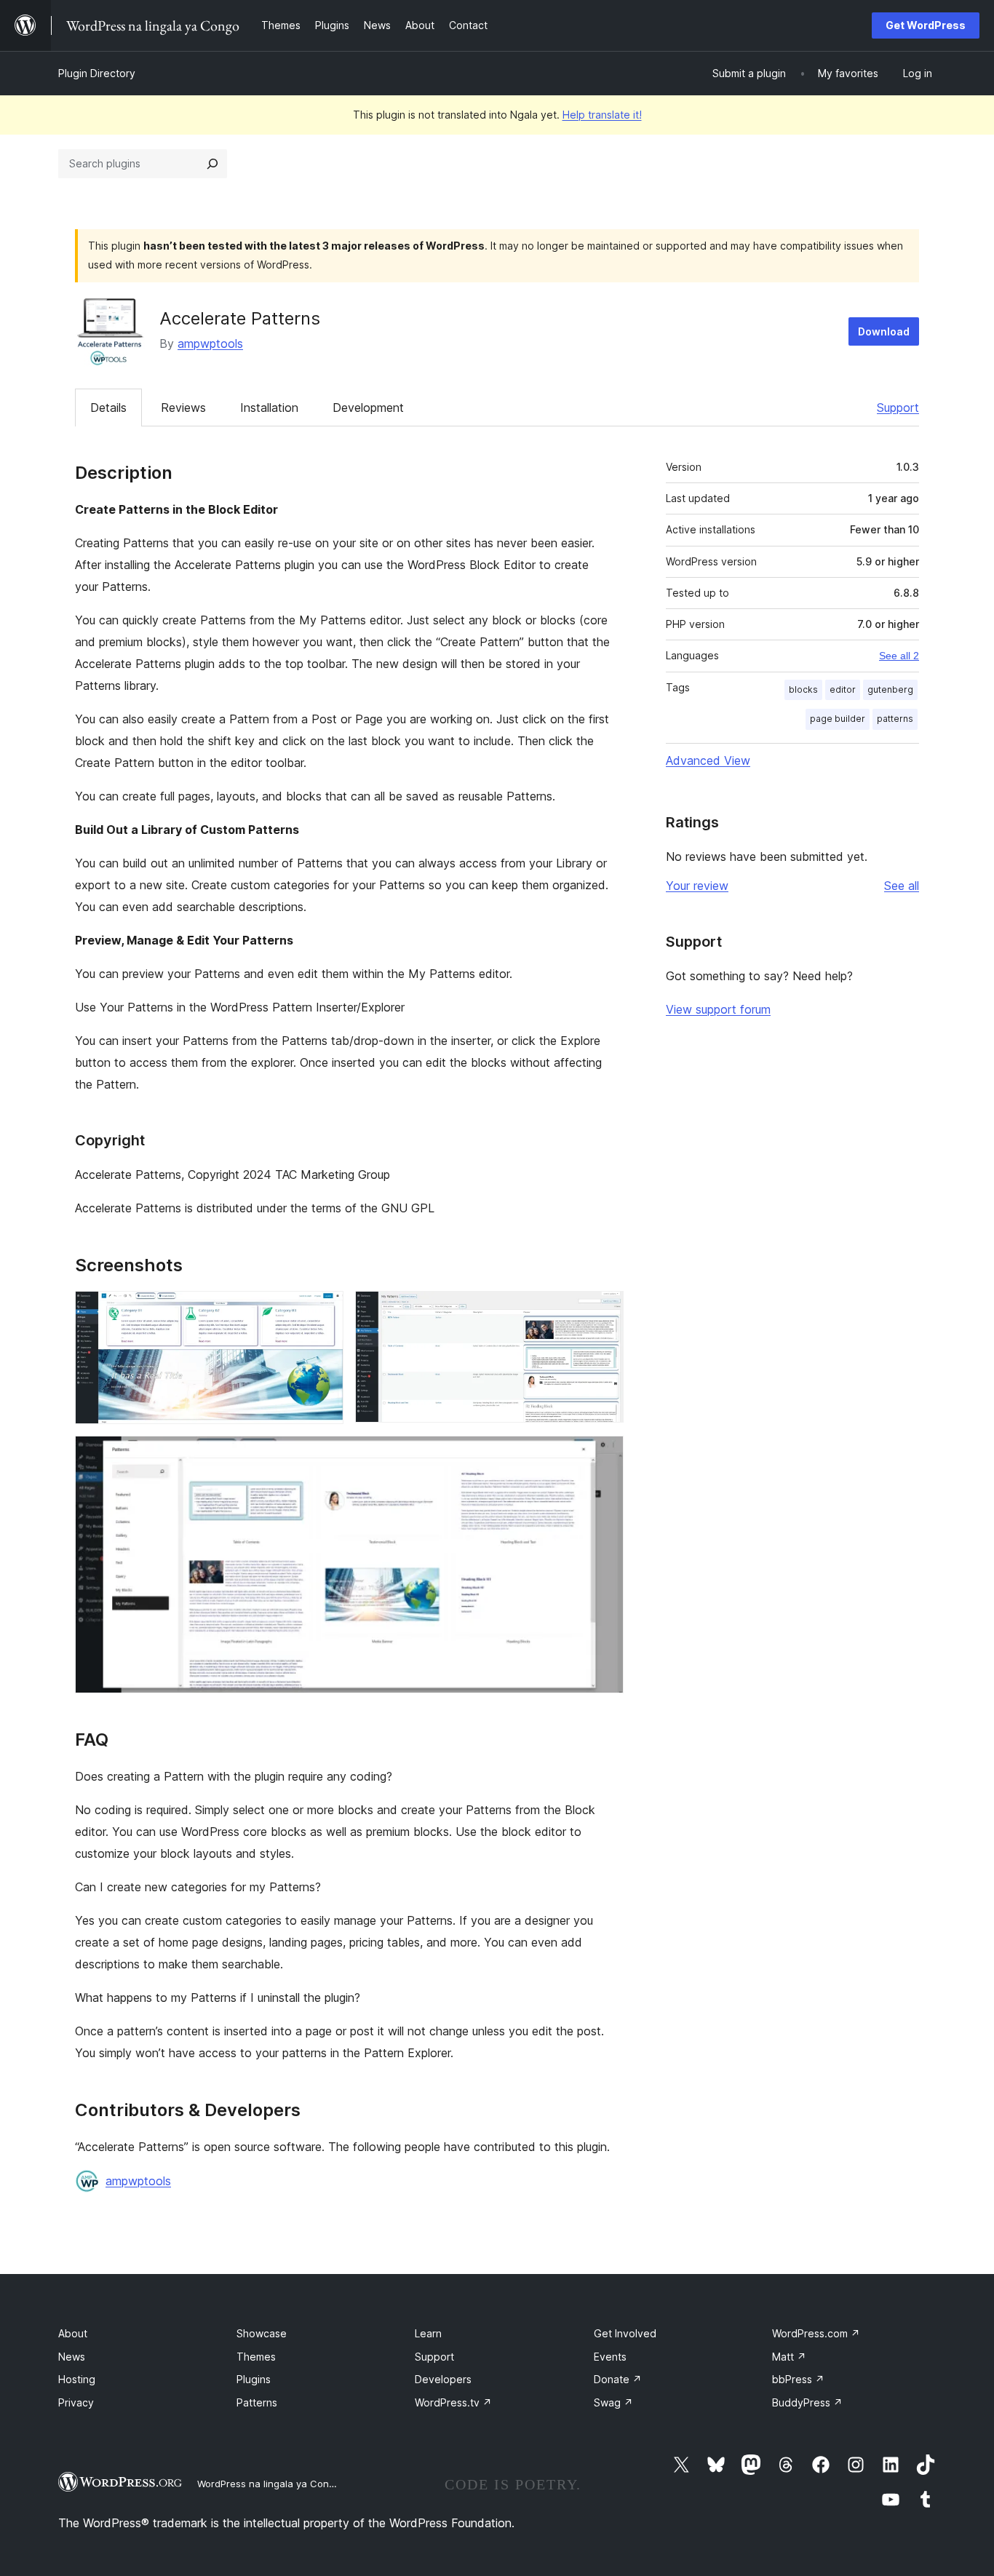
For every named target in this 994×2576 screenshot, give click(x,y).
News (72, 2357)
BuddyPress (807, 2402)
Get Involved (625, 2333)
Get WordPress (926, 25)
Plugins (254, 2379)
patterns (895, 719)
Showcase (262, 2333)
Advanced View (708, 760)
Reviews (183, 408)
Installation (269, 408)
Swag (613, 2402)
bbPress (798, 2379)
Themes (256, 2357)
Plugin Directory (97, 73)
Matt (789, 2357)
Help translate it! (602, 115)
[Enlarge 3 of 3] (604, 1455)
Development (368, 408)
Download (884, 331)
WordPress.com (816, 2333)
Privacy (76, 2402)
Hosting (77, 2379)
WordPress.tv (453, 2402)
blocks (803, 689)
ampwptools (210, 343)
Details (108, 408)
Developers (443, 2379)
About (73, 2333)
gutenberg (890, 689)
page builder (838, 719)
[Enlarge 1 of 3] (324, 1311)
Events (610, 2357)
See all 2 (899, 656)
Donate (618, 2379)
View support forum (718, 1009)
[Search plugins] (212, 164)
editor (843, 689)
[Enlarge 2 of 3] (604, 1311)
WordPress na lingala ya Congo (269, 2484)
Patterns (257, 2402)
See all (902, 886)
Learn (428, 2333)
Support (898, 408)
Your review (697, 886)
